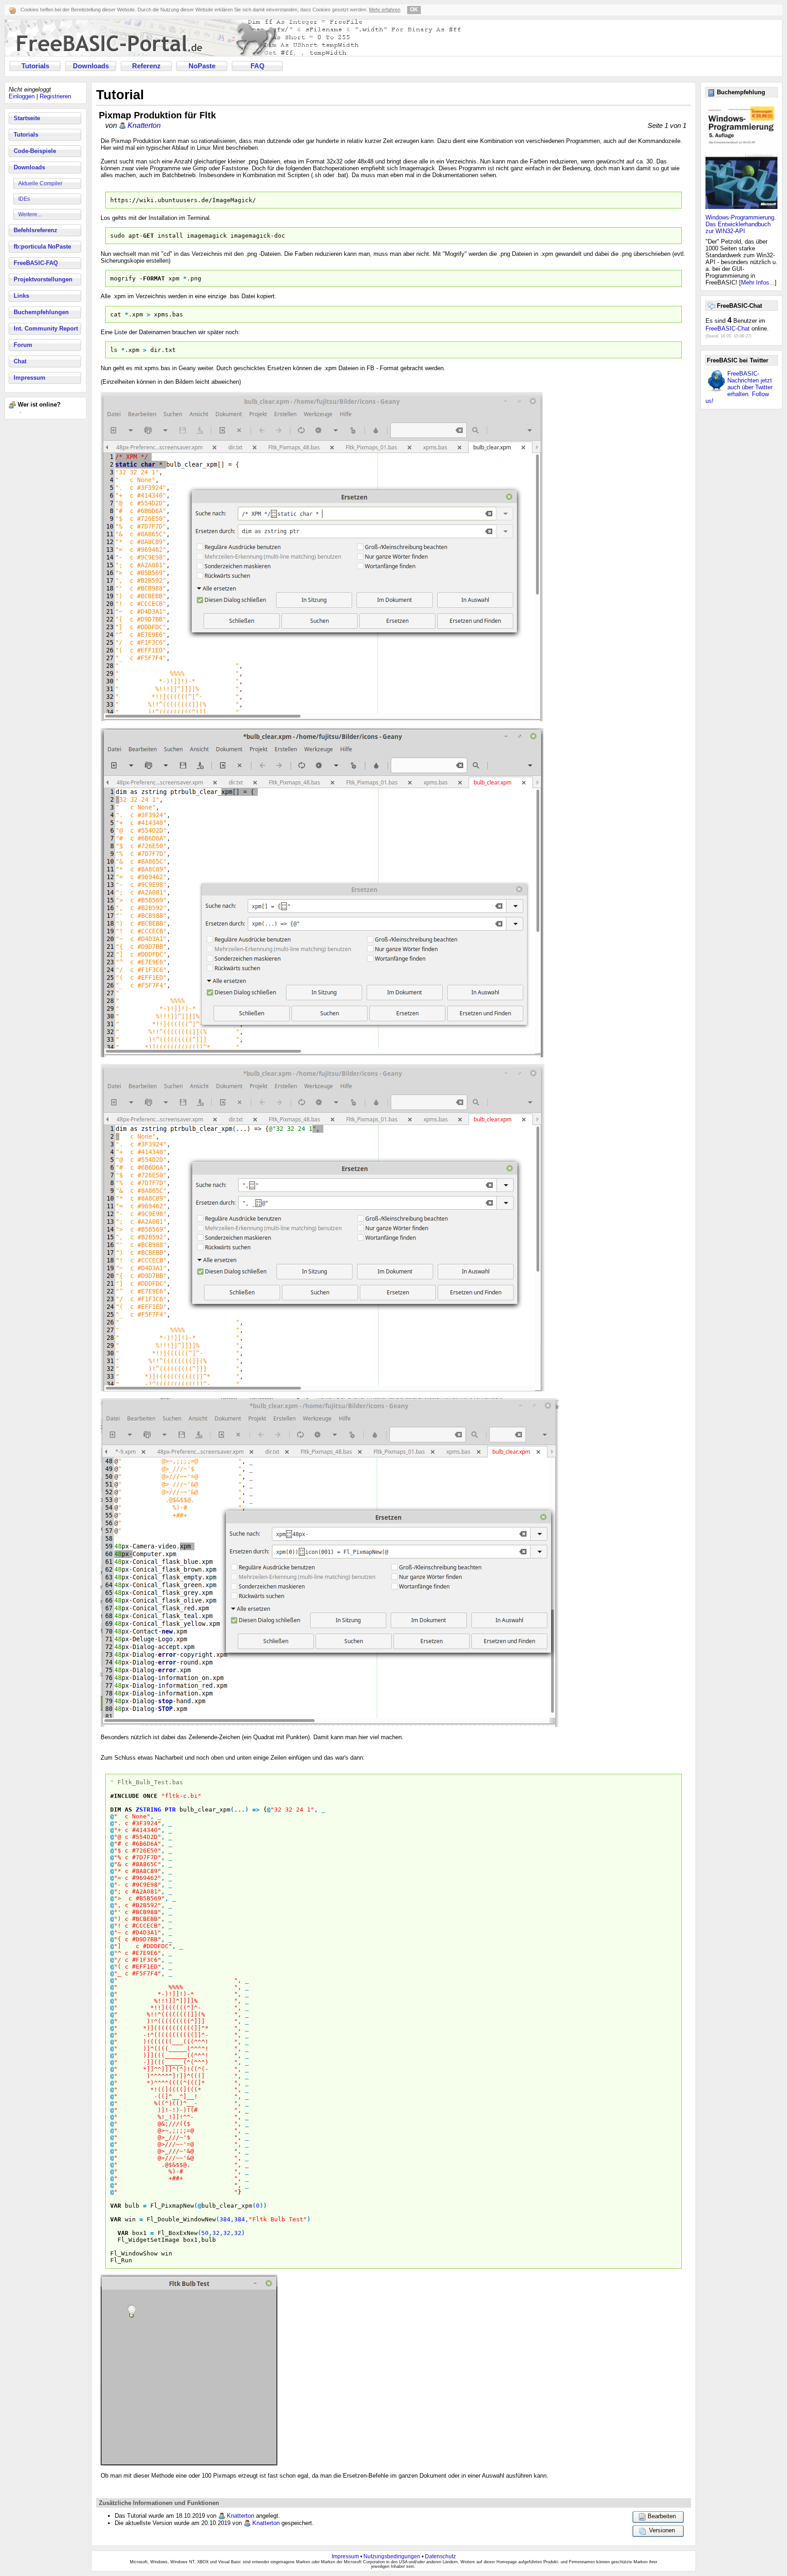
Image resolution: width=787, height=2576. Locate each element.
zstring (148, 1810)
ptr (170, 1810)
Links (21, 296)
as (128, 1810)
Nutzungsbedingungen (392, 2556)
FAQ (258, 66)
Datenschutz (440, 2556)
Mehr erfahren (385, 10)
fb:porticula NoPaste (42, 247)
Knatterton (144, 125)
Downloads (91, 66)
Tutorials (35, 66)
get (148, 236)
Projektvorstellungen (43, 279)
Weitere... (30, 214)
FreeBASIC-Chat (728, 328)
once (150, 1796)
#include (125, 1796)
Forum (23, 345)
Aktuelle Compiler (40, 183)
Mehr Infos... (758, 283)
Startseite (27, 118)
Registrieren (55, 96)
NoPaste (202, 66)
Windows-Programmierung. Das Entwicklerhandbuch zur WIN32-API (741, 224)
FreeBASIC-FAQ (36, 263)
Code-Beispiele (35, 151)
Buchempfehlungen (41, 312)
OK (414, 10)
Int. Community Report (46, 328)
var (116, 2206)
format (154, 278)
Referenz (146, 66)
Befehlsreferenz (36, 230)
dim (116, 1810)
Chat (20, 361)
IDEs (24, 199)
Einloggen (22, 96)
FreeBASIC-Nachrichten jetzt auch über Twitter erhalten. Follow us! (739, 387)
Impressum (30, 378)
